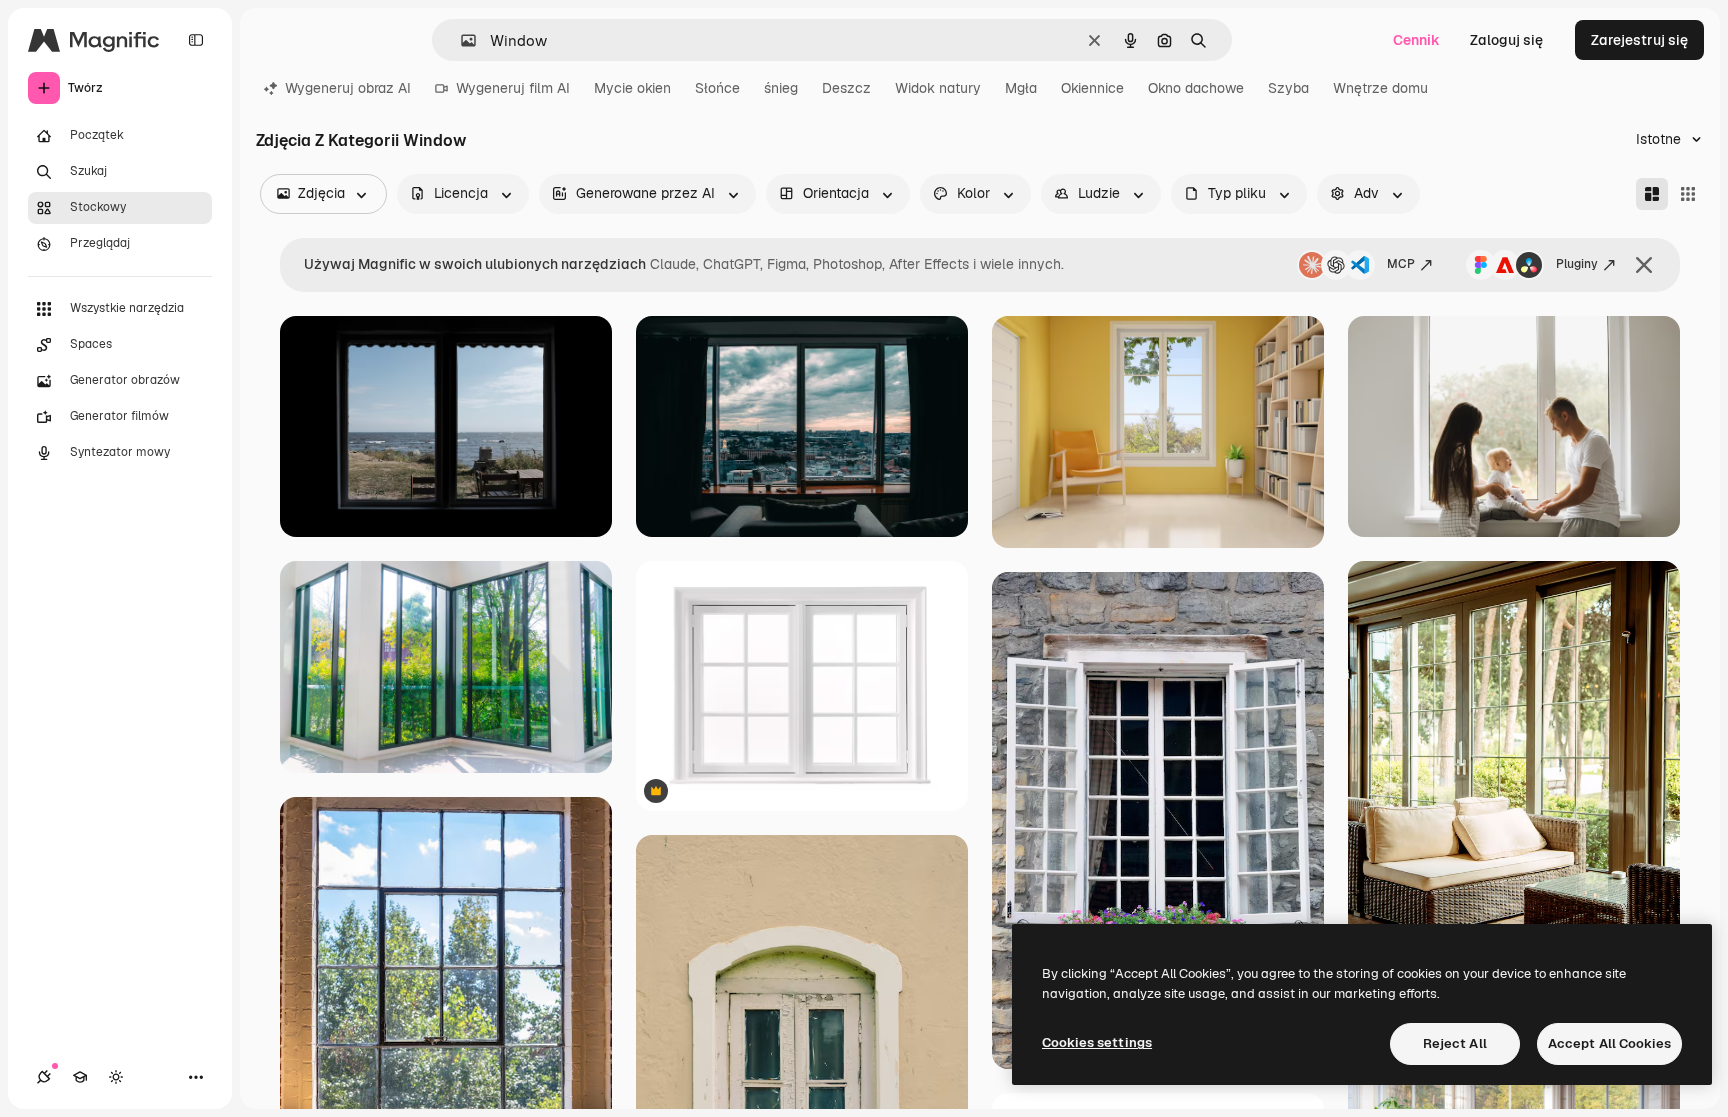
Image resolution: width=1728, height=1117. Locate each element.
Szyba (1288, 88)
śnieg (781, 88)
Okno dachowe (1196, 88)
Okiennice (1092, 88)
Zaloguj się (1506, 40)
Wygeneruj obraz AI (348, 88)
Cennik (1416, 40)
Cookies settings (1097, 1042)
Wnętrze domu (1380, 88)
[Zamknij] (1644, 265)
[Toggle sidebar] (196, 40)
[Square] (1688, 194)
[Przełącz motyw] (116, 1077)
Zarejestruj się (1639, 40)
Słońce (717, 88)
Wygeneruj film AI (513, 88)
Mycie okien (632, 88)
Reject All (1455, 1043)
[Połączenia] (44, 1077)
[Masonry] (1652, 194)
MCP (1401, 264)
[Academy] (80, 1077)
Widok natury (938, 88)
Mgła (1021, 88)
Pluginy (1577, 264)
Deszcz (846, 88)
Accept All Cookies (1609, 1043)
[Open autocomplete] (460, 40)
